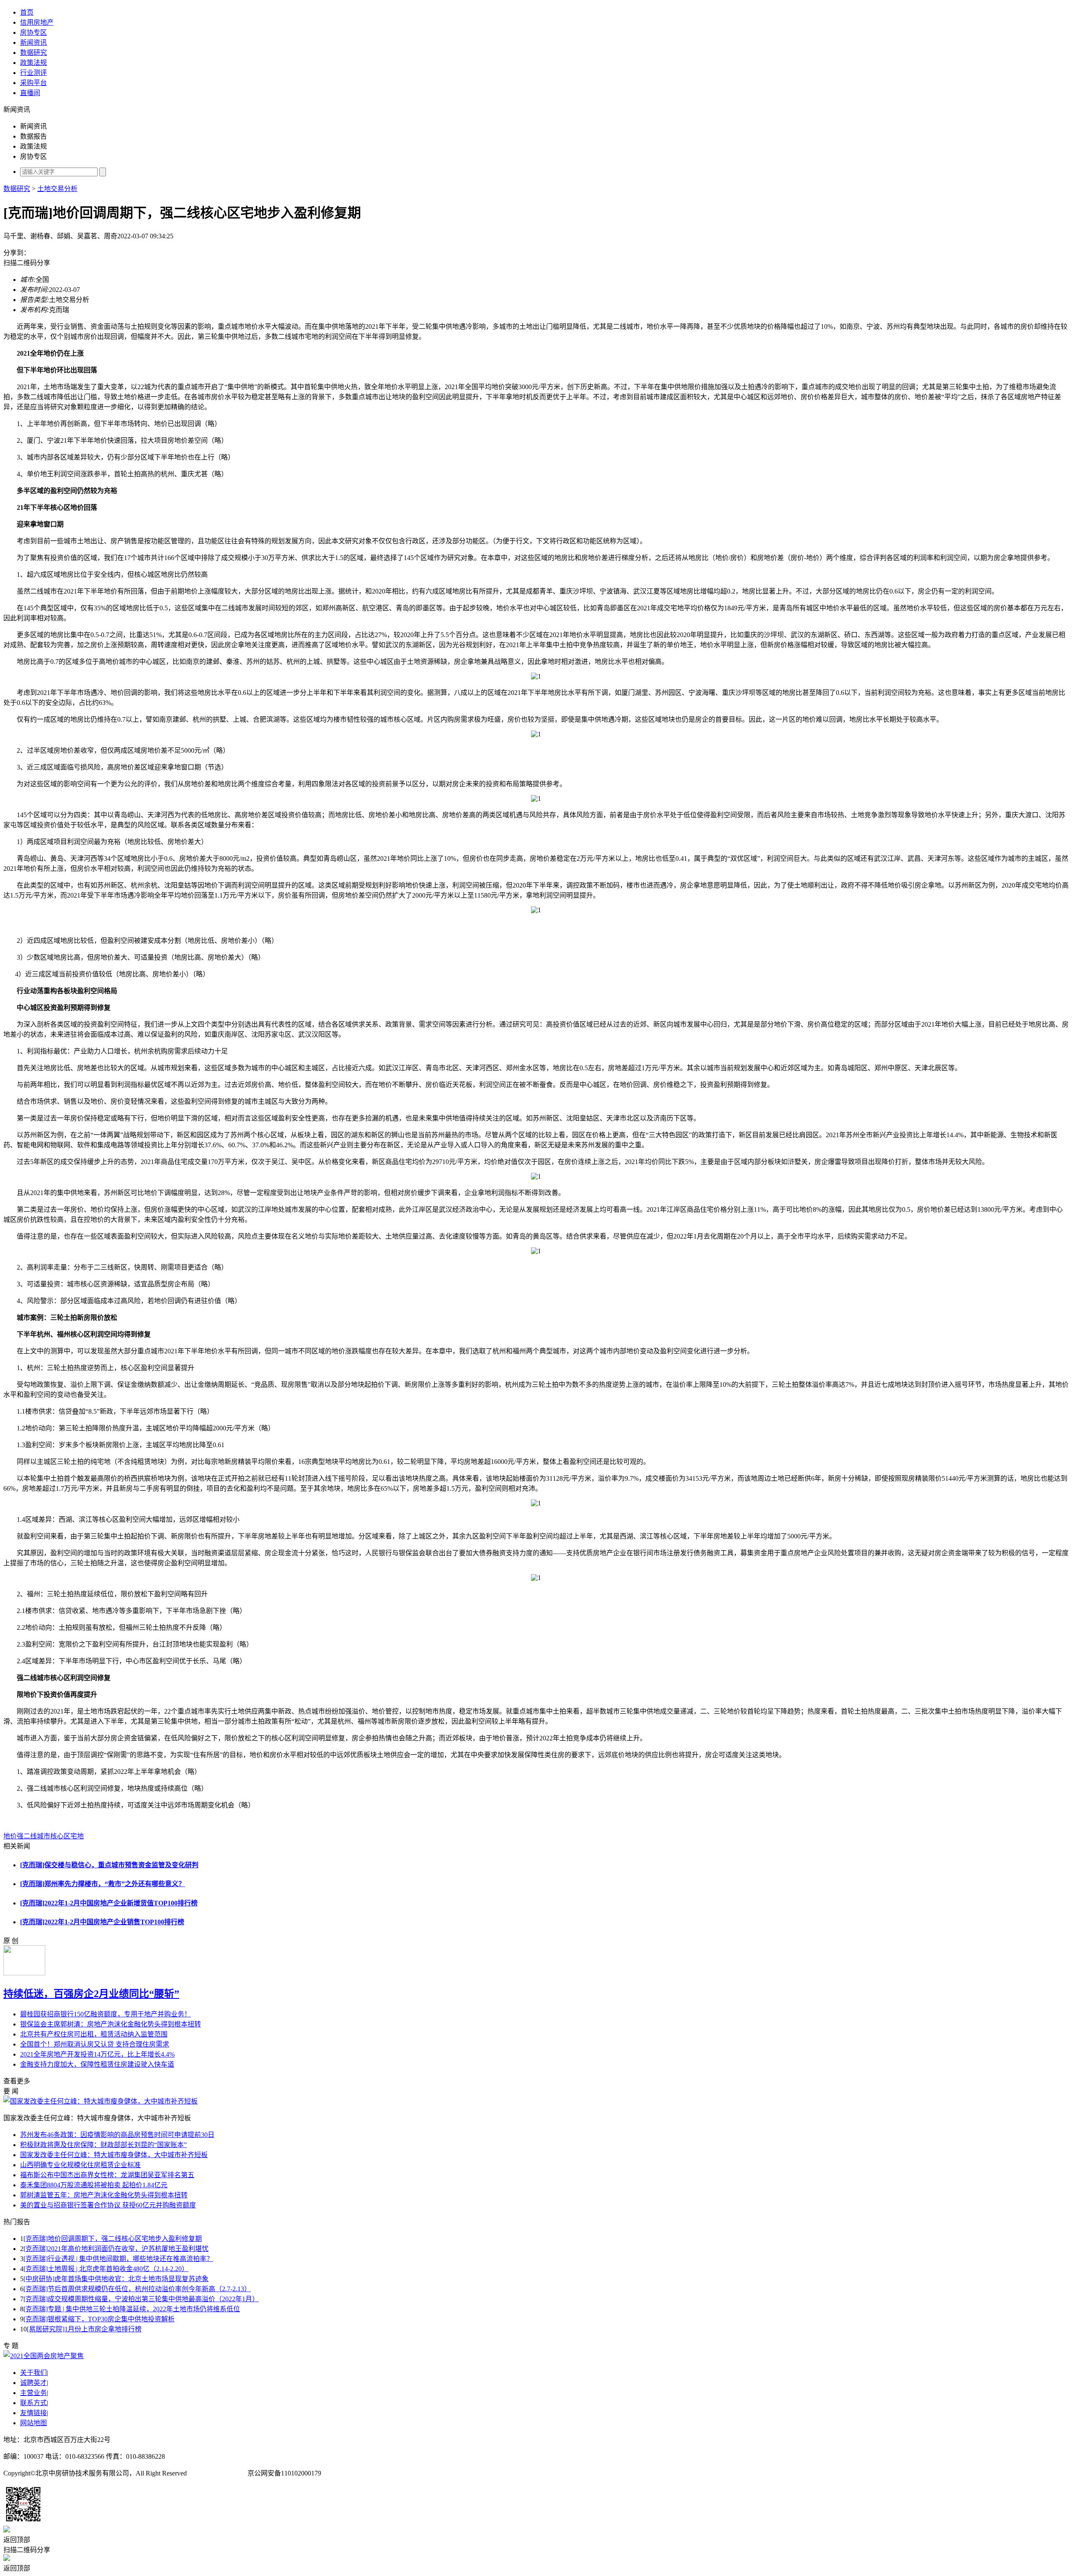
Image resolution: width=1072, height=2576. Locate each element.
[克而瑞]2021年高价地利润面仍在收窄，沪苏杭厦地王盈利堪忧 (116, 2249)
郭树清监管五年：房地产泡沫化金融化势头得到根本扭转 (104, 2195)
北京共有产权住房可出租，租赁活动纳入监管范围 (94, 2034)
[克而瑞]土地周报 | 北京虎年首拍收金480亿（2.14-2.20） (106, 2269)
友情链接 (33, 2413)
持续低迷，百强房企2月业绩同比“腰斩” (91, 1994)
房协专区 (33, 32)
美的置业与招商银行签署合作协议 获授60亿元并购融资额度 (108, 2205)
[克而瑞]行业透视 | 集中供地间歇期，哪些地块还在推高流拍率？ (118, 2259)
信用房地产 (37, 22)
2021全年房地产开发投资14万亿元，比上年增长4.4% (97, 2054)
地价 (10, 1836)
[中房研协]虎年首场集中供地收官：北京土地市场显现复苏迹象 (116, 2279)
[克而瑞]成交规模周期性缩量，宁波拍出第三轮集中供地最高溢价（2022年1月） (141, 2299)
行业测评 (33, 73)
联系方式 (33, 2403)
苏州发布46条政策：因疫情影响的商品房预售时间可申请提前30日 (117, 2135)
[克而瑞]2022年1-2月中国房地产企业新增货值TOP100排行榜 (109, 1903)
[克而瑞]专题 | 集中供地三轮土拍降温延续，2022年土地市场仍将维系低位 (132, 2309)
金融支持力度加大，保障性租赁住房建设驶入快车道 (97, 2064)
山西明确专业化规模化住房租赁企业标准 (80, 2165)
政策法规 (33, 63)
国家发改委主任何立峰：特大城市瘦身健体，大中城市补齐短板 (114, 2155)
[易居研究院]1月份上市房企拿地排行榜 (84, 2329)
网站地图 (33, 2423)
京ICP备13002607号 (217, 2473)
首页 (27, 12)
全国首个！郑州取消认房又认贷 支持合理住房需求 (95, 2044)
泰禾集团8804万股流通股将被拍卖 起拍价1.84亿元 (94, 2185)
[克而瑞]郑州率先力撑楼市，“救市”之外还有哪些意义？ (103, 1884)
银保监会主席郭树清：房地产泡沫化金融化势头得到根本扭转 (111, 2024)
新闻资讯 (33, 43)
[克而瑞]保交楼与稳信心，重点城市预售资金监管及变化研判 (109, 1865)
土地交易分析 (57, 189)
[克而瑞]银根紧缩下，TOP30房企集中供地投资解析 (99, 2319)
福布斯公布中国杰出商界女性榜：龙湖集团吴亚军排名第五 (107, 2175)
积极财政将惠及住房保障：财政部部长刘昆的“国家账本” (103, 2145)
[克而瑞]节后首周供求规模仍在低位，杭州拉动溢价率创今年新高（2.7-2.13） (137, 2289)
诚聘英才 (33, 2383)
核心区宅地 (67, 1836)
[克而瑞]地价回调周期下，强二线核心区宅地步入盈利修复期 (113, 2239)
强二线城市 (33, 1836)
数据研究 (33, 53)
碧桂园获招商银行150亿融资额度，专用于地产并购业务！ (106, 2014)
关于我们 (33, 2373)
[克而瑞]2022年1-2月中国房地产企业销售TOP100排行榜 (102, 1922)
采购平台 (33, 83)
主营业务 (33, 2393)
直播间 (30, 93)
